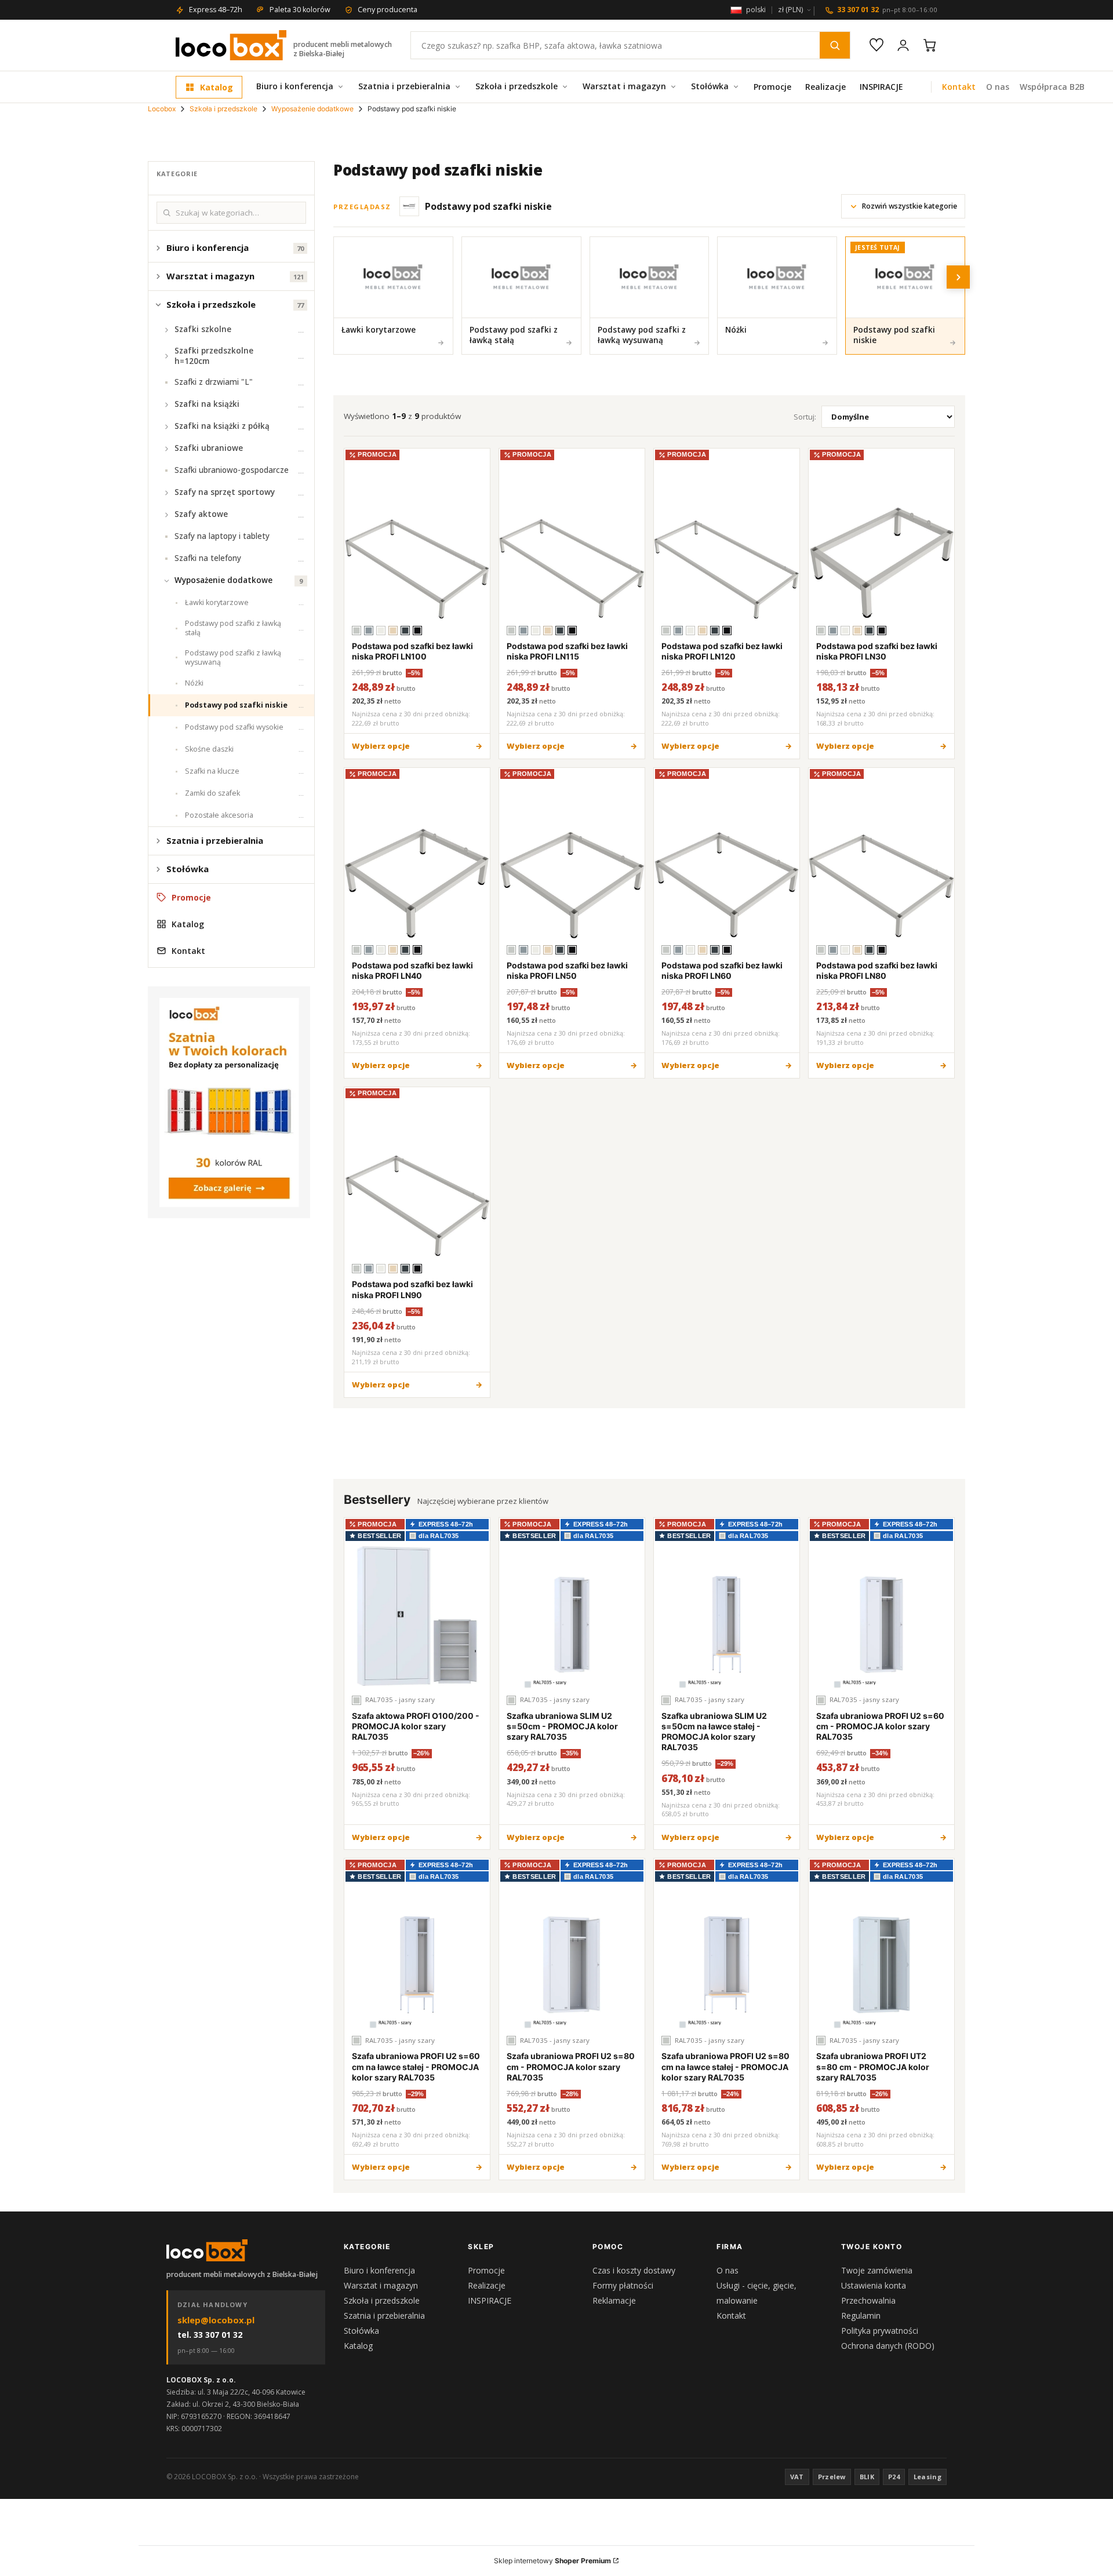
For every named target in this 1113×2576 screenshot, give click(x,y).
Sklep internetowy (552, 2561)
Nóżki (194, 683)
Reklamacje (614, 2300)
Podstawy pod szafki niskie (236, 705)
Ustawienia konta (874, 2285)
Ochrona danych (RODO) (888, 2346)
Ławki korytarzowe (217, 602)
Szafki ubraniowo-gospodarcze (232, 470)
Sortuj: (805, 417)
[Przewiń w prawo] (958, 277)
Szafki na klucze (212, 771)
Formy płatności (623, 2285)
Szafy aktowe (201, 514)
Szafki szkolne (203, 329)
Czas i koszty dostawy (634, 2270)
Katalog (217, 87)
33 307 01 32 (887, 10)
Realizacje (825, 87)
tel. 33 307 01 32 (210, 2335)
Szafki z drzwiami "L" (214, 382)
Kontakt (959, 87)
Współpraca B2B (1052, 87)
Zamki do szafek (212, 793)
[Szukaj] (835, 45)
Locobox (162, 109)
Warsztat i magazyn (624, 86)
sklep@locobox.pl (216, 2320)
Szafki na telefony (208, 558)
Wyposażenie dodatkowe (312, 109)
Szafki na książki (207, 404)
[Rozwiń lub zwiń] (158, 248)
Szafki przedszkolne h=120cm (214, 356)
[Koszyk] (930, 45)
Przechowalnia (868, 2300)
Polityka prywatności (880, 2331)
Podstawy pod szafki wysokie (234, 727)
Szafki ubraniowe (209, 448)
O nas (998, 87)
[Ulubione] (876, 45)
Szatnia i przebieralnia (404, 86)
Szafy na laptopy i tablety (222, 536)
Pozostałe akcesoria (219, 815)
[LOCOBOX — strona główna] (231, 45)
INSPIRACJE (881, 87)
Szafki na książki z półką (222, 426)
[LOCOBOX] (207, 2250)
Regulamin (861, 2316)
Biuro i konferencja (295, 86)
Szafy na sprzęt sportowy (225, 492)
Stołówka (710, 86)
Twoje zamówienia (877, 2270)
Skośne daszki (209, 749)
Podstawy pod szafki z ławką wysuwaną (233, 657)
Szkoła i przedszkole (517, 86)
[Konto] (903, 45)
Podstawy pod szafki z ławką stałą (233, 628)
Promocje (772, 87)
